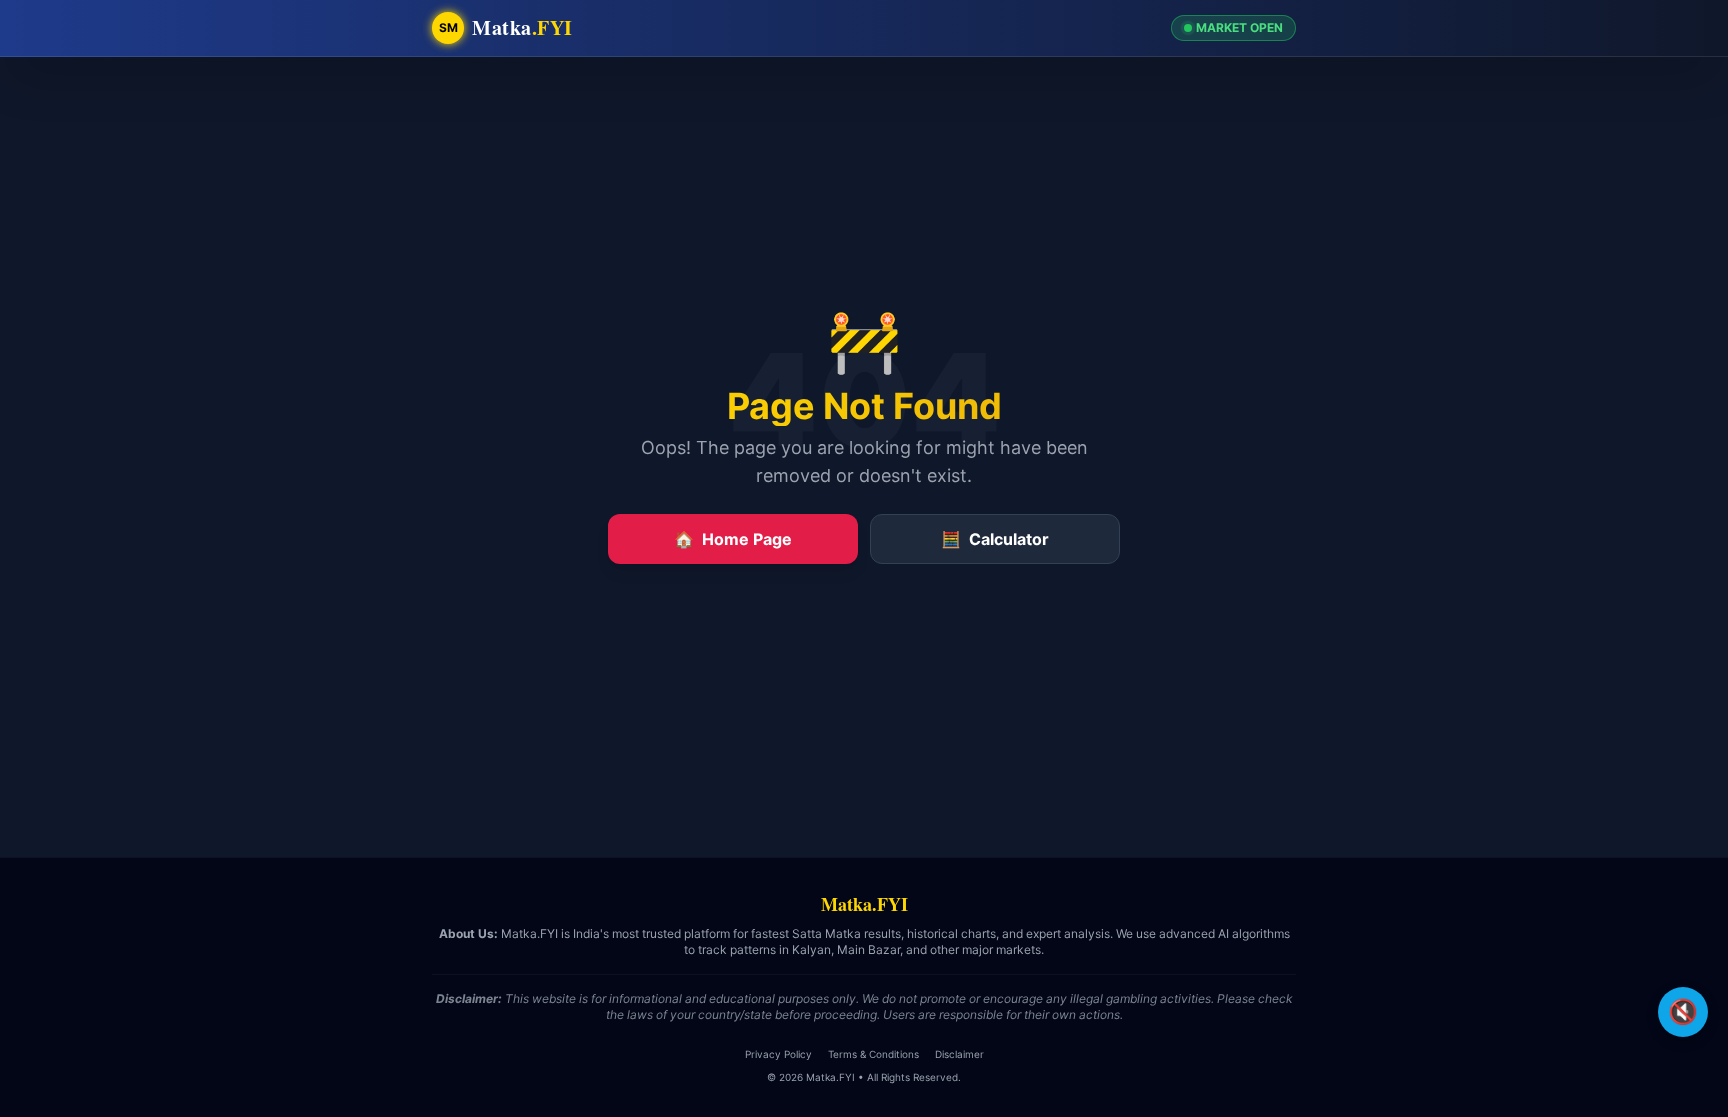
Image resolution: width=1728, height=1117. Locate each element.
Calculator (995, 539)
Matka (522, 28)
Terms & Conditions (873, 1054)
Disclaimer (959, 1054)
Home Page (733, 539)
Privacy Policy (778, 1054)
